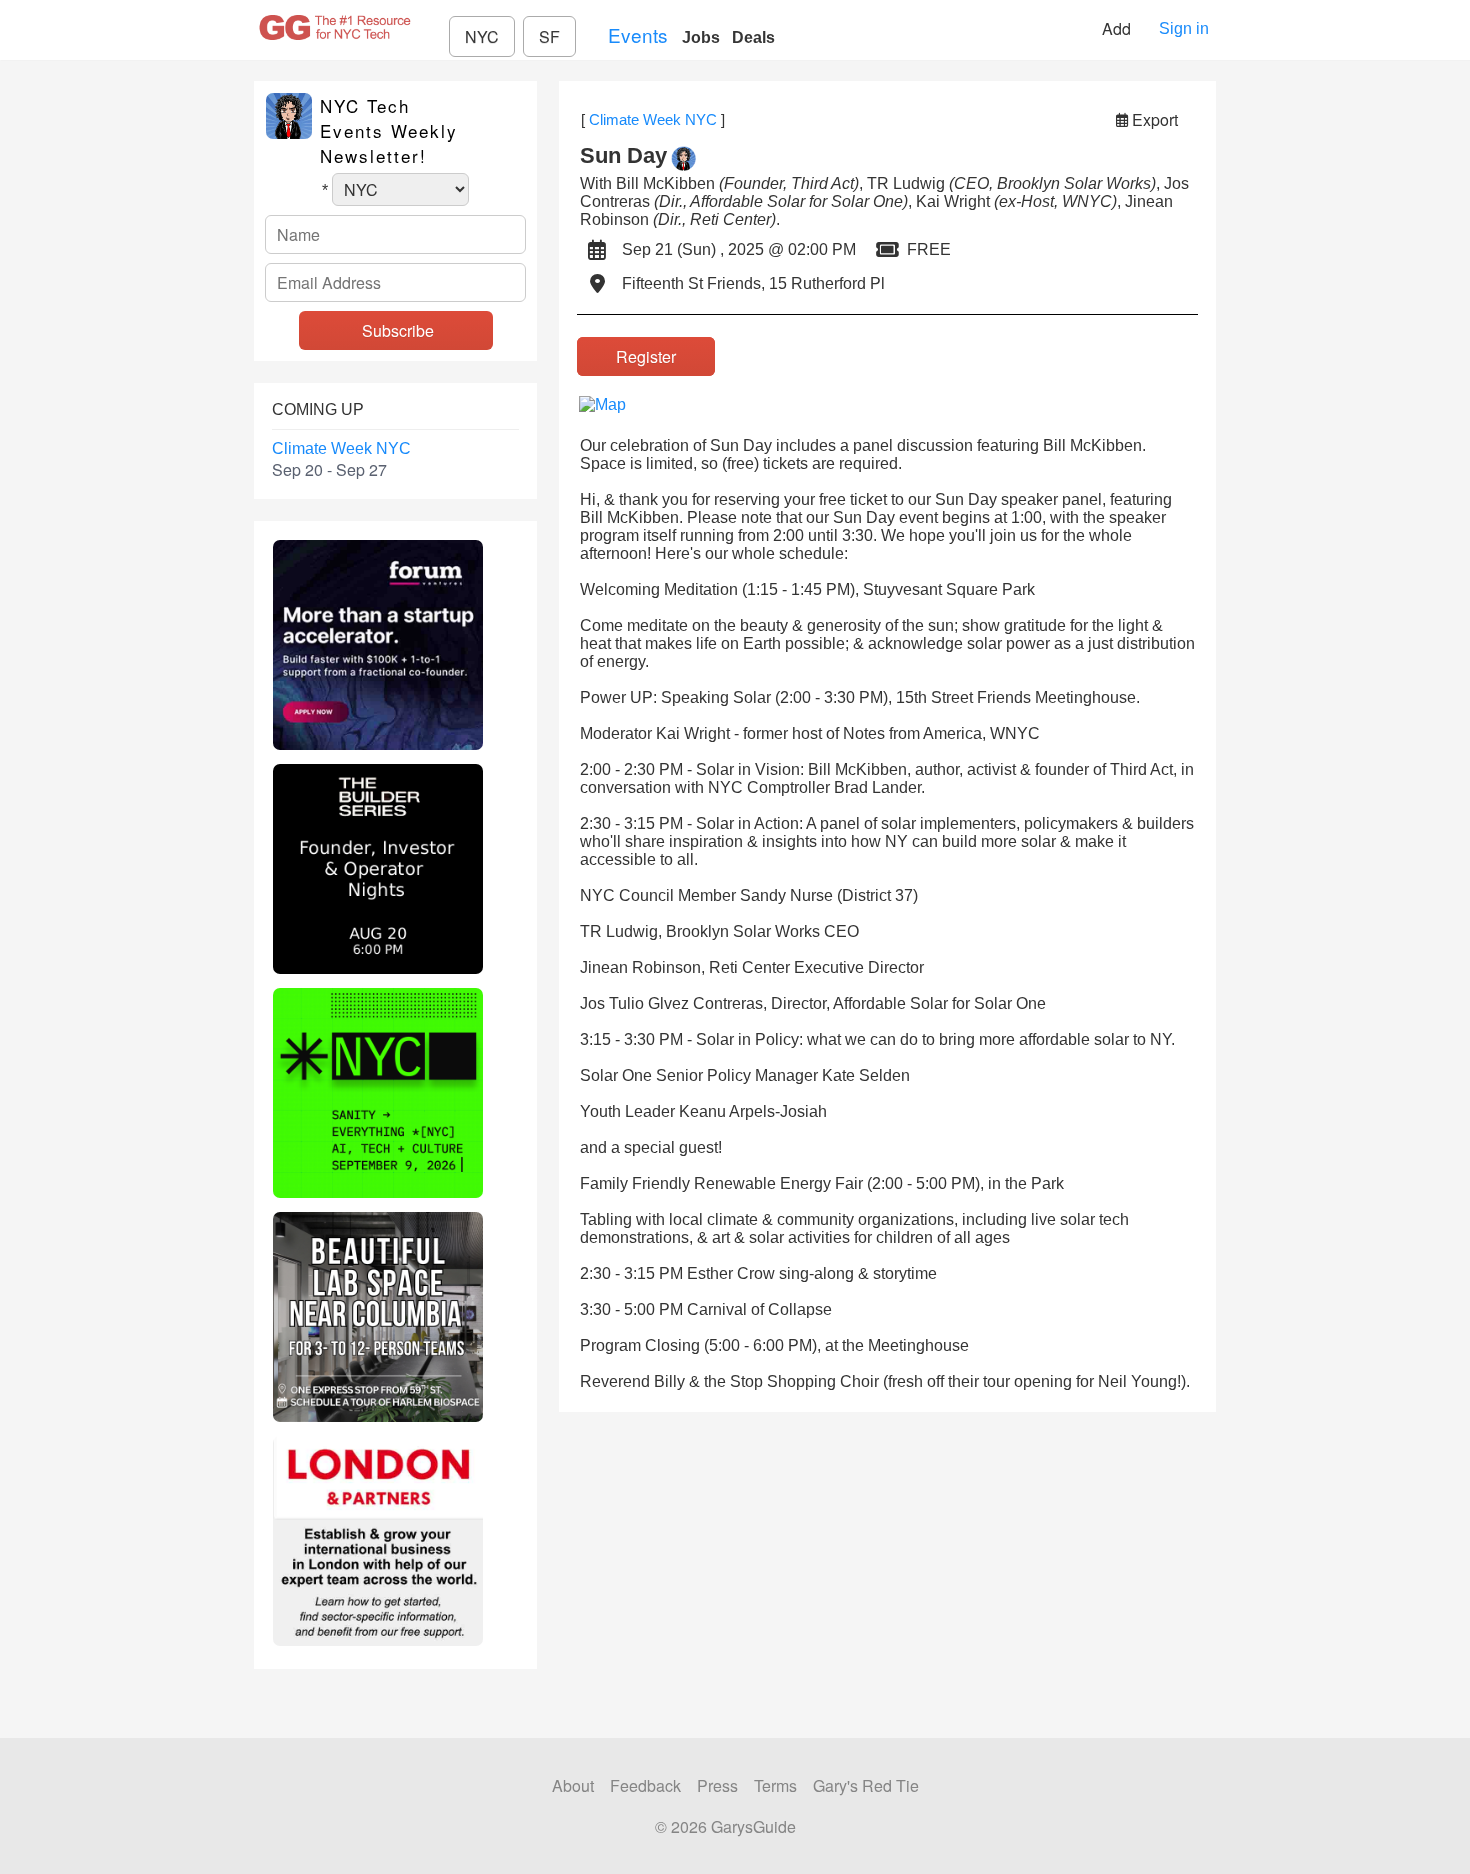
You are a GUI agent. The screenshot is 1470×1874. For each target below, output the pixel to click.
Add (1118, 28)
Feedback (645, 1785)
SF (549, 36)
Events (638, 34)
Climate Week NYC (341, 448)
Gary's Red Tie (866, 1785)
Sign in (1184, 28)
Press (717, 1785)
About (573, 1785)
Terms (775, 1785)
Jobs (701, 37)
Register (646, 356)
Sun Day (623, 155)
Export (1155, 119)
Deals (753, 37)
